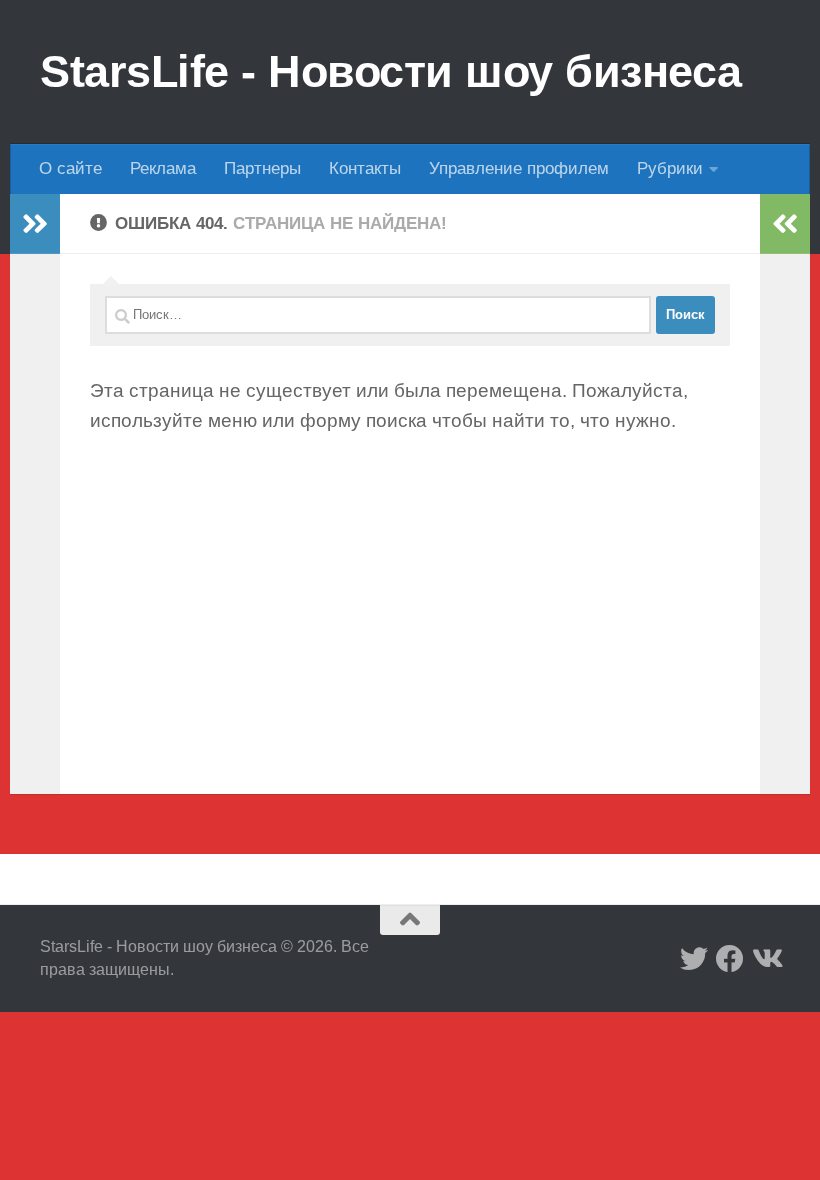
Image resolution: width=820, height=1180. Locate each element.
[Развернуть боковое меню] (35, 224)
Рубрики (670, 168)
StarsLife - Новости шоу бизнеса (391, 71)
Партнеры (262, 168)
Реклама (163, 168)
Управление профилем (519, 168)
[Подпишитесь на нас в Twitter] (694, 959)
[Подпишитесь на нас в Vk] (766, 959)
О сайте (70, 168)
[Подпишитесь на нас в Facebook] (730, 959)
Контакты (365, 168)
